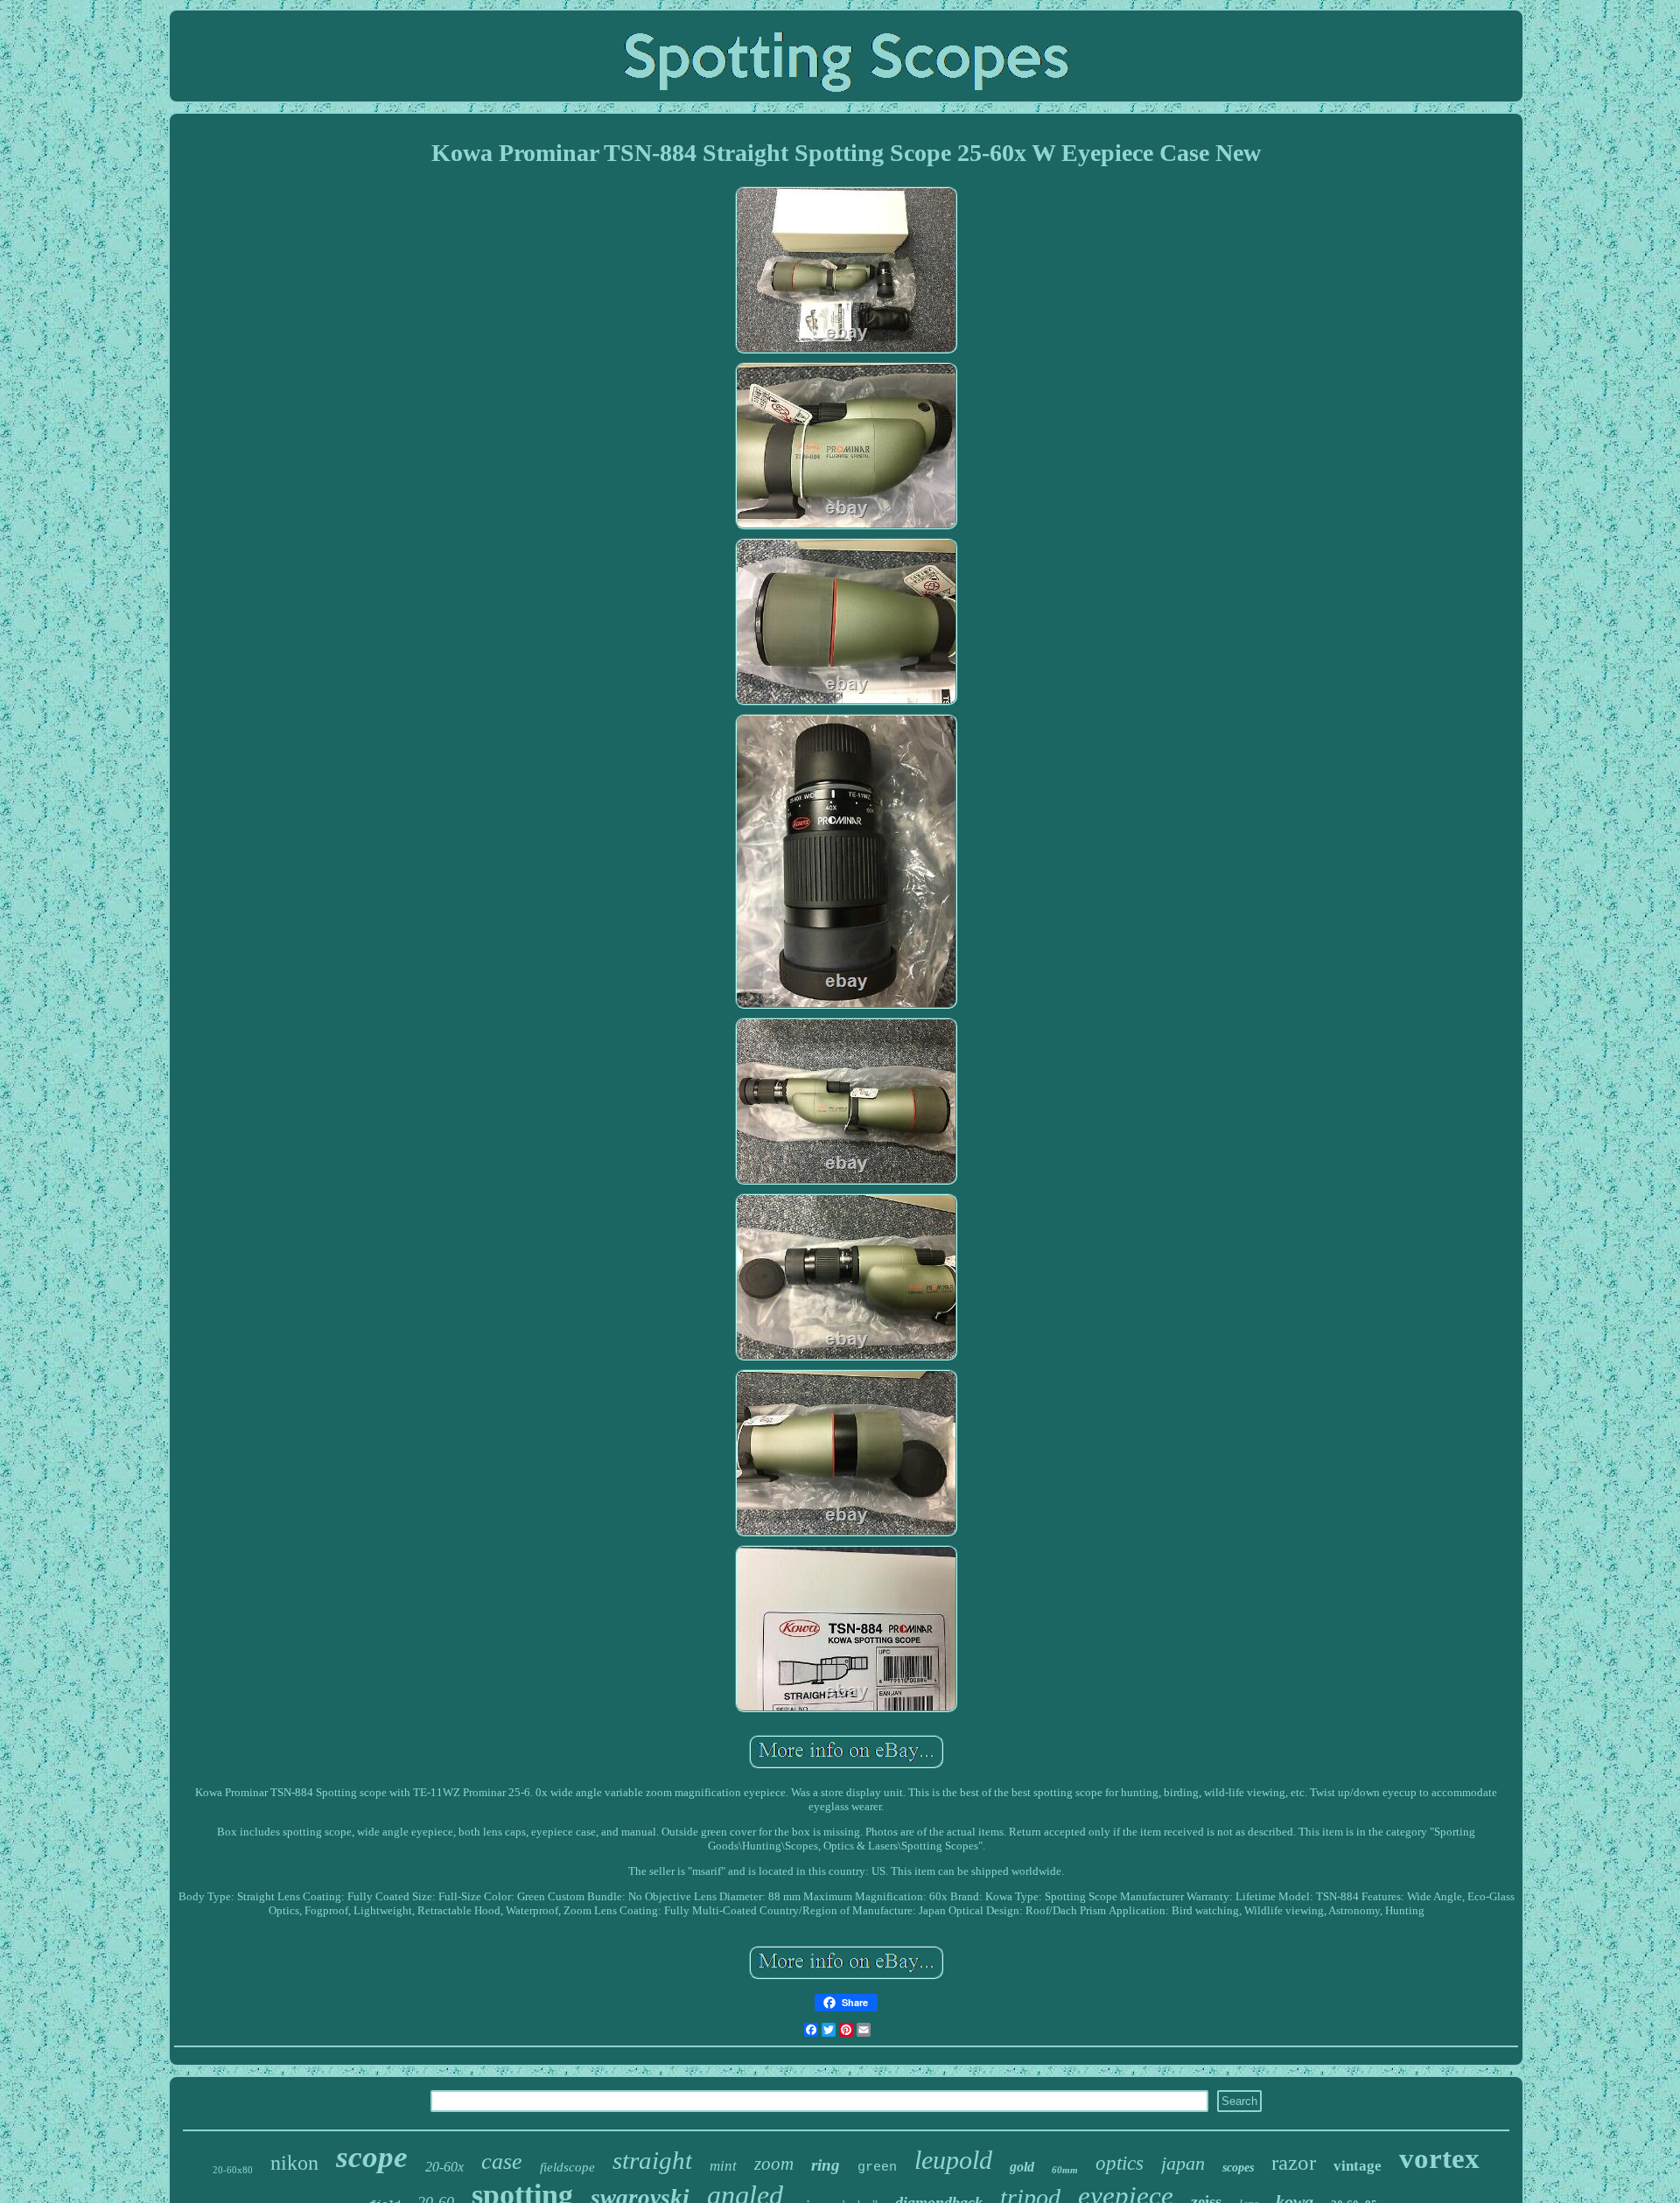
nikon (294, 2163)
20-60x (444, 2167)
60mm (1065, 2170)
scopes (1238, 2168)
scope (372, 2157)
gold (1022, 2167)
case (502, 2161)
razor (1294, 2162)
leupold (953, 2160)
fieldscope (567, 2167)
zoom (774, 2164)
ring (826, 2165)
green (877, 2168)
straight (652, 2160)
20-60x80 (233, 2170)
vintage (1358, 2166)
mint (723, 2166)
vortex (1439, 2158)
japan (1183, 2163)
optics (1120, 2163)
